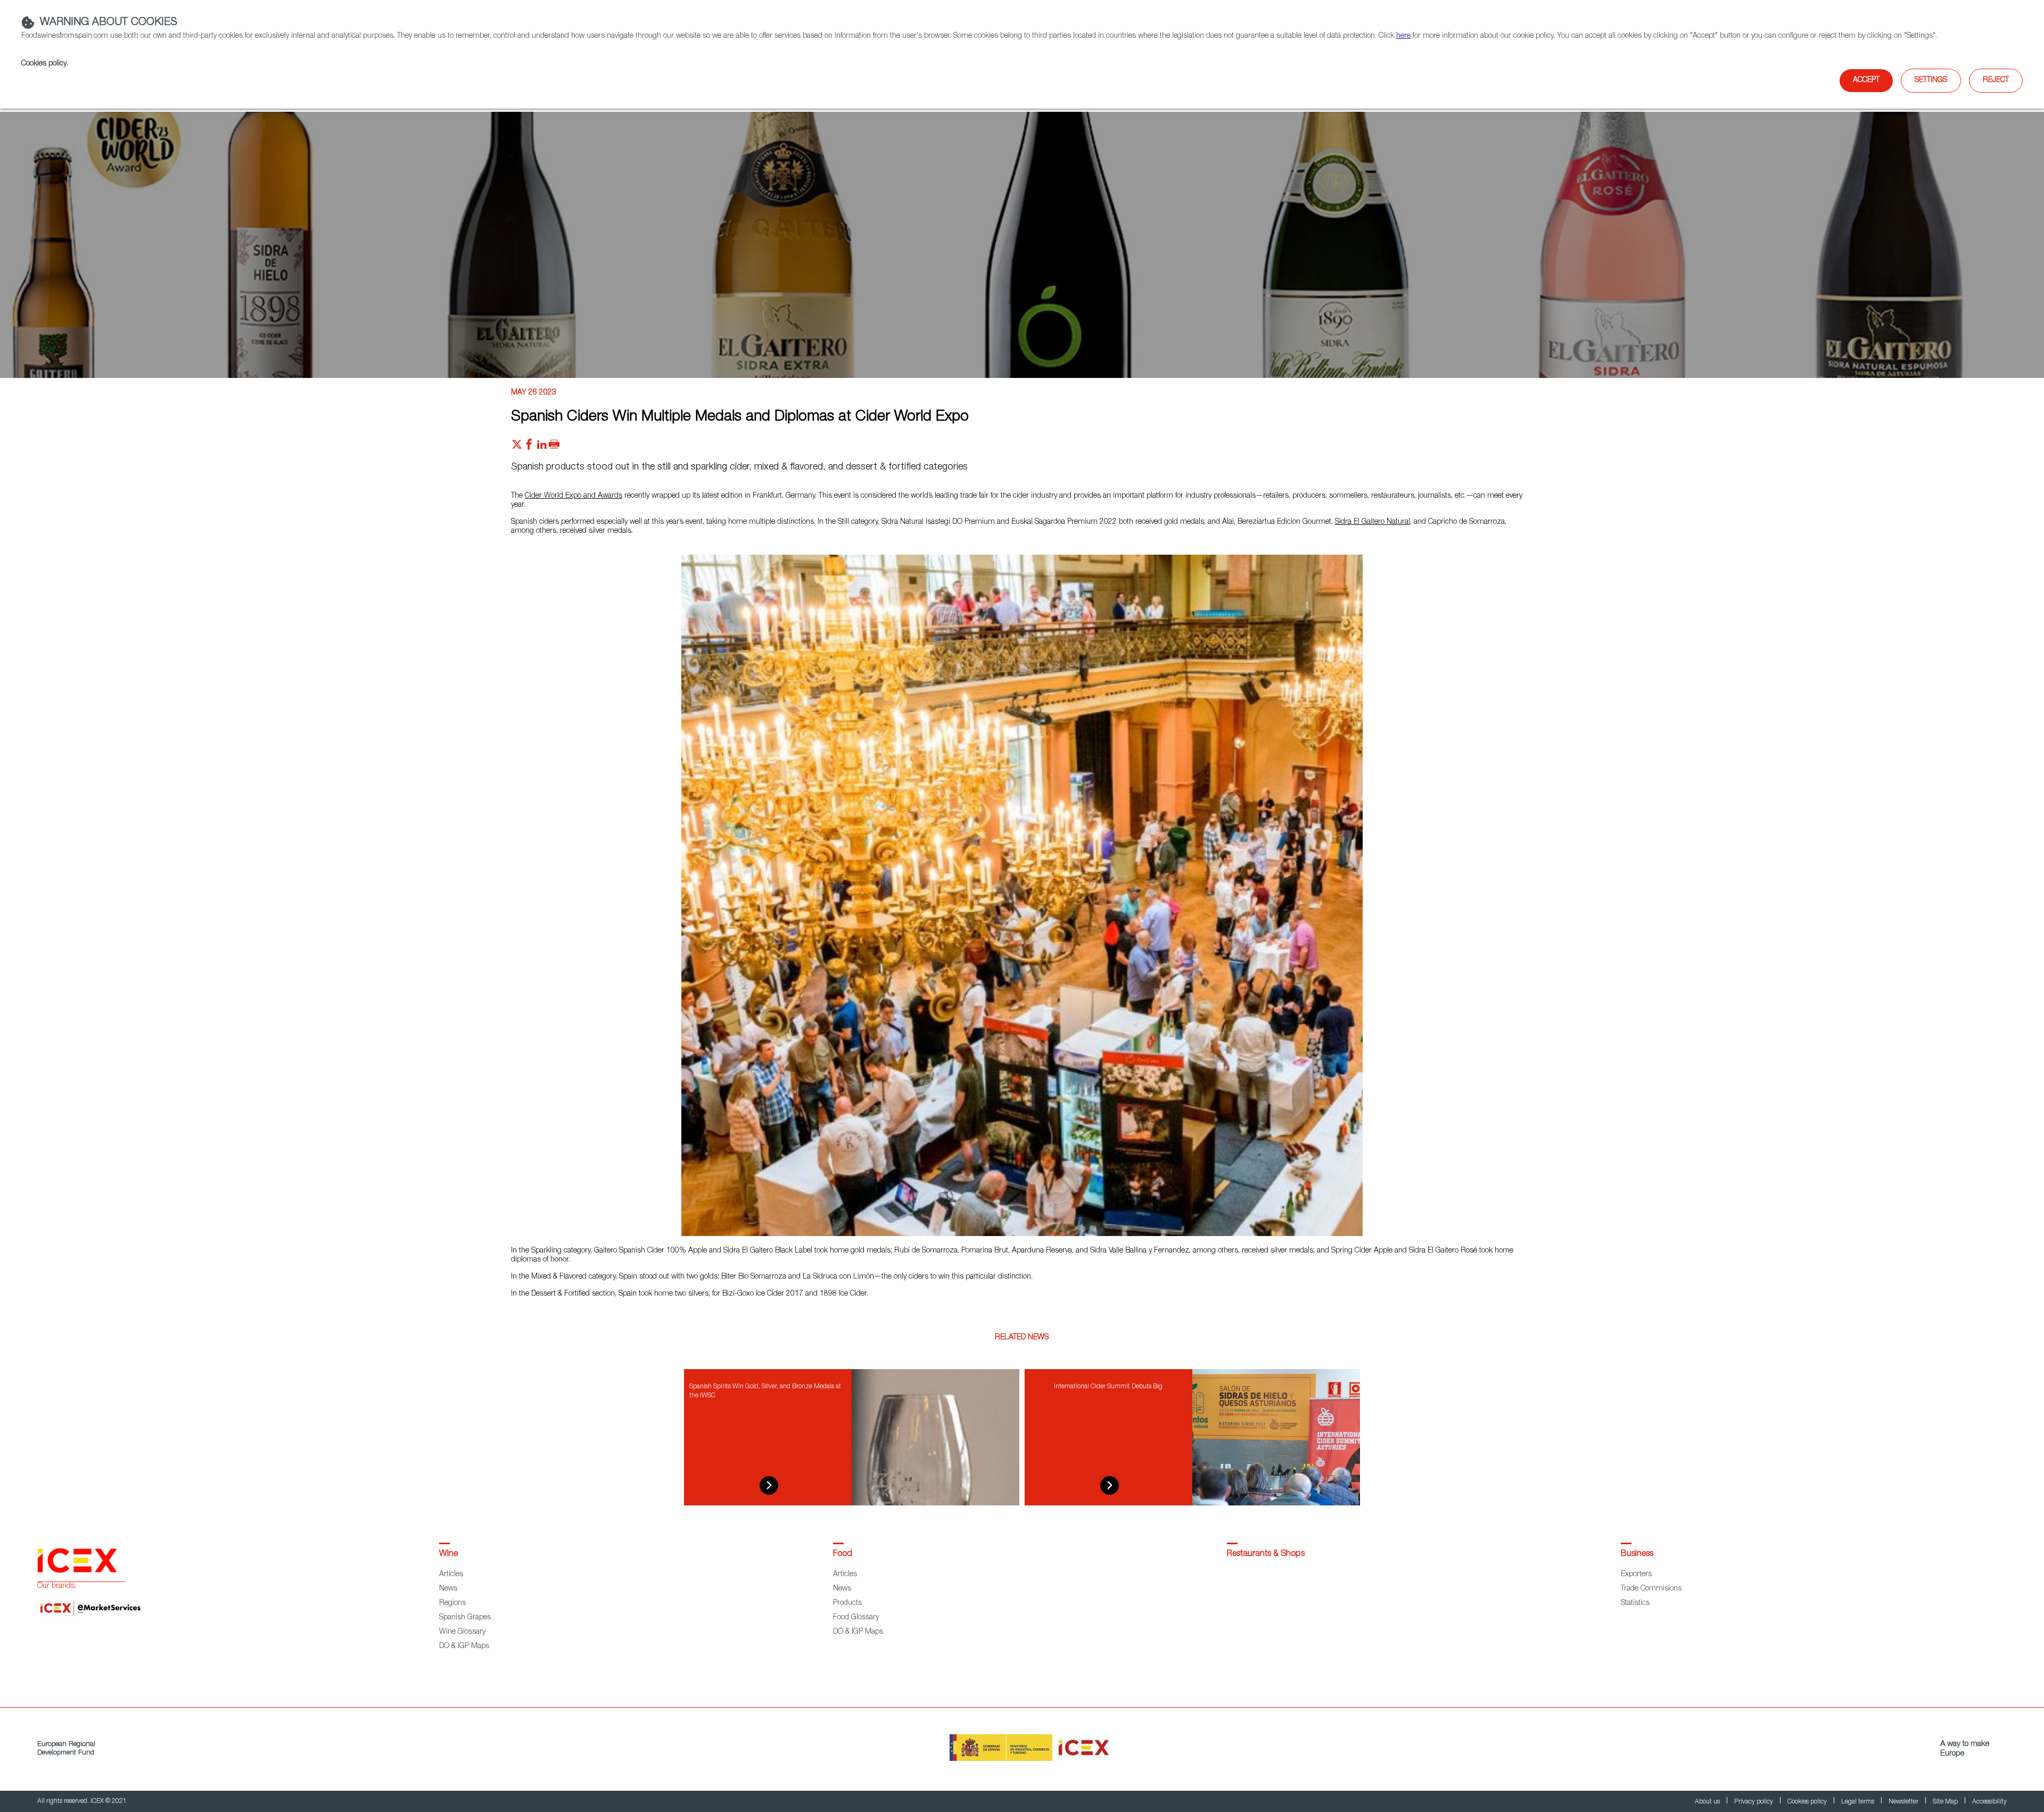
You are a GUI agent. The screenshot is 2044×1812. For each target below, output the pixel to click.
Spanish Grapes (465, 1618)
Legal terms (1858, 1802)
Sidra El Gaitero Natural (1373, 522)
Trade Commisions (1651, 1589)
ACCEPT (1866, 80)
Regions (452, 1603)
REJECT (1996, 80)
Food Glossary (856, 1618)
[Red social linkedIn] (542, 447)
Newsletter (1904, 1802)
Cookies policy (44, 64)
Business (1637, 1554)
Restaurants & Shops (1266, 1554)
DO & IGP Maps (464, 1646)
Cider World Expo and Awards (574, 496)
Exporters (1636, 1575)
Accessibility (1989, 1802)
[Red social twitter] (517, 447)
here (1403, 36)
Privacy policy (1754, 1802)
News (448, 1589)
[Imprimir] (554, 447)
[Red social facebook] (529, 447)
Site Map (1946, 1802)
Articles (451, 1575)
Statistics (1635, 1603)
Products (847, 1603)
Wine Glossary (462, 1632)
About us (1708, 1802)
